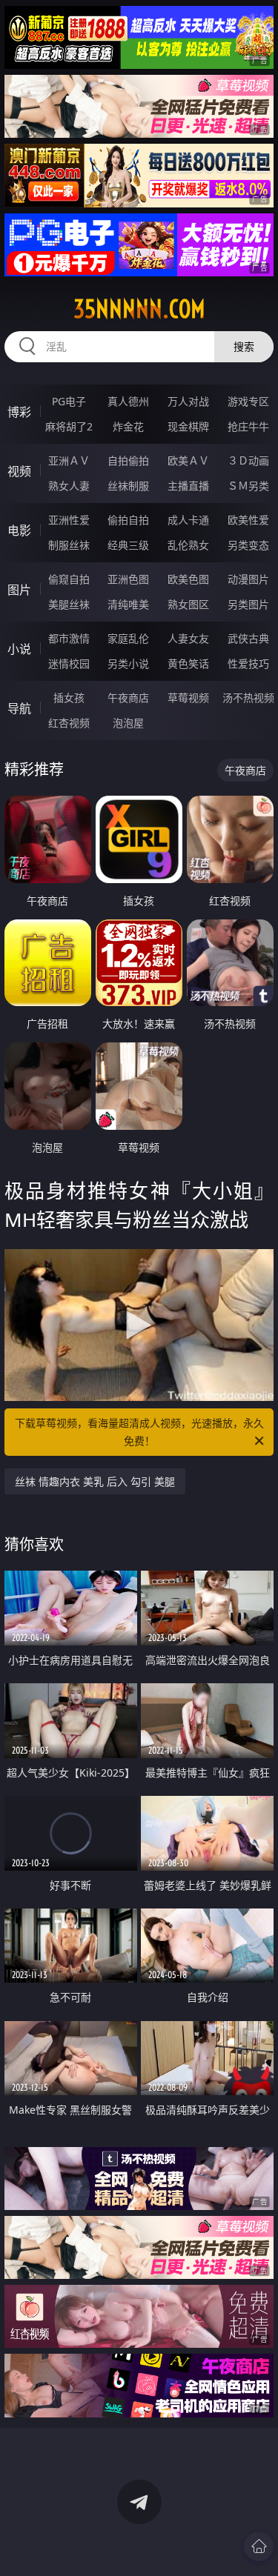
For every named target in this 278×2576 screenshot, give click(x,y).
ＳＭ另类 (248, 486)
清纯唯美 (128, 604)
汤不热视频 (248, 698)
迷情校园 (69, 663)
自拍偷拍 (128, 460)
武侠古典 (248, 638)
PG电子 (69, 401)
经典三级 (128, 545)
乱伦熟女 (188, 545)
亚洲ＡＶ (69, 460)
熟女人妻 (69, 486)
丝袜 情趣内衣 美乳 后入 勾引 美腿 (95, 1481)
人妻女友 (188, 638)
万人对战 (188, 401)
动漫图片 (248, 579)
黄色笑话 (188, 663)
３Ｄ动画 (248, 460)
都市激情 (69, 638)
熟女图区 (188, 604)
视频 (19, 471)
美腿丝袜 (69, 604)
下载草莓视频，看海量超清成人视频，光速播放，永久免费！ (139, 1432)
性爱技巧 (248, 663)
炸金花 (128, 426)
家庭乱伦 (128, 638)
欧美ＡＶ (188, 460)
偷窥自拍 (69, 579)
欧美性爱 (248, 520)
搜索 (244, 346)
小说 (19, 649)
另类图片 (248, 604)
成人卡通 (188, 520)
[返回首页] (259, 2546)
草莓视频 (188, 698)
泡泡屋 (128, 723)
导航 (19, 708)
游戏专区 (248, 401)
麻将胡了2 (69, 426)
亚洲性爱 (69, 520)
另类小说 (128, 663)
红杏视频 (69, 723)
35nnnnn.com (139, 309)
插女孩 (69, 698)
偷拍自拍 (128, 520)
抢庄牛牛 (248, 426)
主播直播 (188, 486)
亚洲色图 (128, 579)
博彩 (19, 412)
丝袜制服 (128, 486)
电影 (19, 530)
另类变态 (248, 545)
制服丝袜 (69, 545)
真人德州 (128, 401)
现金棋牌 (188, 426)
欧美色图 (188, 579)
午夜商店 (128, 698)
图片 (19, 590)
